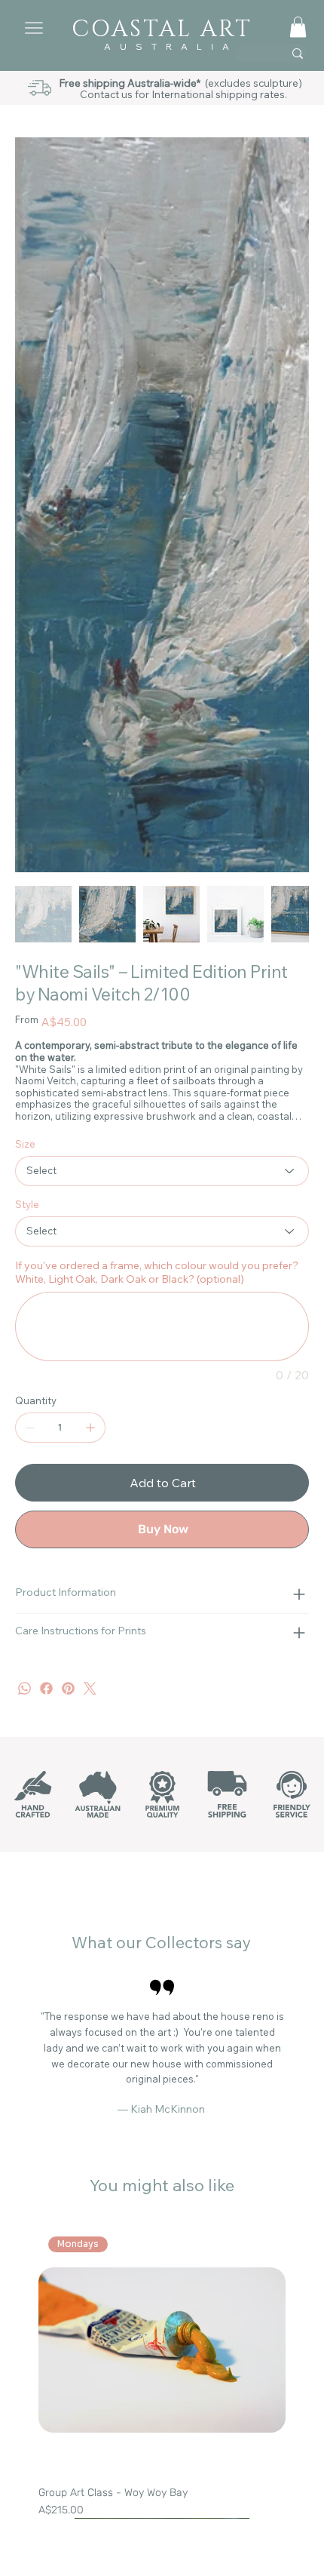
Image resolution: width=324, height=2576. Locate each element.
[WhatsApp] (24, 1688)
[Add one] (90, 1428)
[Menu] (28, 28)
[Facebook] (46, 1688)
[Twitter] (90, 1688)
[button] (298, 27)
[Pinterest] (68, 1688)
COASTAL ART (162, 29)
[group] (162, 2372)
